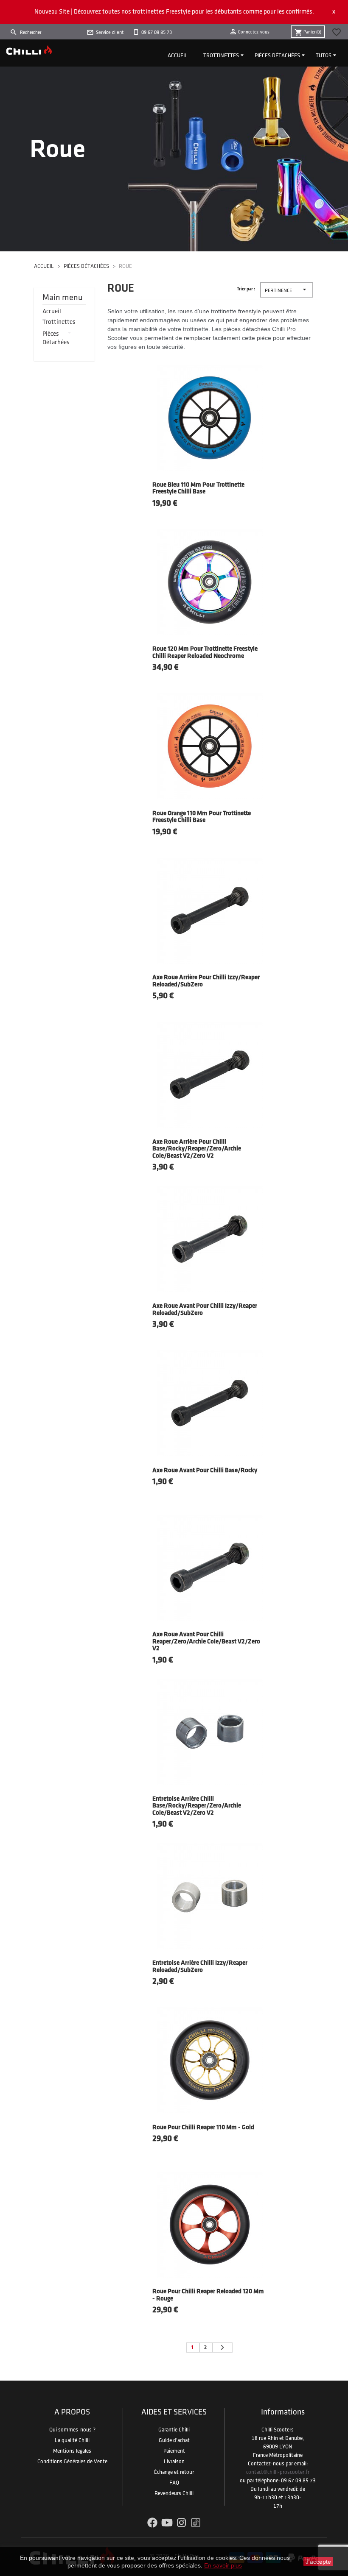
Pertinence (287, 289)
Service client (110, 32)
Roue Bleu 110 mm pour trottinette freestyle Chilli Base (198, 489)
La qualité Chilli (72, 2440)
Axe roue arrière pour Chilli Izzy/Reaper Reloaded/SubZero (206, 981)
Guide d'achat (174, 2440)
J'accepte (318, 2562)
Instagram (181, 2523)
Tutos (324, 56)
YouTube (167, 2523)
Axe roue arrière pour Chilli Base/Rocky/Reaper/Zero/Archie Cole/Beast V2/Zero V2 (197, 1149)
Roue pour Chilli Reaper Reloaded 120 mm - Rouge (208, 2295)
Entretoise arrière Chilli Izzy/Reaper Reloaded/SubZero (200, 1967)
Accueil (178, 56)
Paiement (174, 2451)
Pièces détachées (277, 56)
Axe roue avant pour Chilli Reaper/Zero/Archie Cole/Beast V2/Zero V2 (206, 1642)
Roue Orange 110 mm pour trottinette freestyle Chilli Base (202, 817)
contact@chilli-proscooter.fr (278, 2472)
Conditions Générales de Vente (72, 2462)
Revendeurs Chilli (174, 2493)
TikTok (196, 2523)
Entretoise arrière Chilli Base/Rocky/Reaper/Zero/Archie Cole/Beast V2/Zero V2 (197, 1806)
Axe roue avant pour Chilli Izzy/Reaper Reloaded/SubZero (205, 1310)
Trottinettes (221, 56)
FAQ (174, 2483)
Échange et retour (174, 2472)
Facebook (153, 2523)
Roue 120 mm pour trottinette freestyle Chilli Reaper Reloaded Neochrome (205, 653)
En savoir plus (223, 2565)
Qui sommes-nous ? (72, 2430)
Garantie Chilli (174, 2430)
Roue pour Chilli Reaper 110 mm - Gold (203, 2128)
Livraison (174, 2462)
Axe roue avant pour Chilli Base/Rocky (205, 1471)
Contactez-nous (266, 2464)
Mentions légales (72, 2451)
